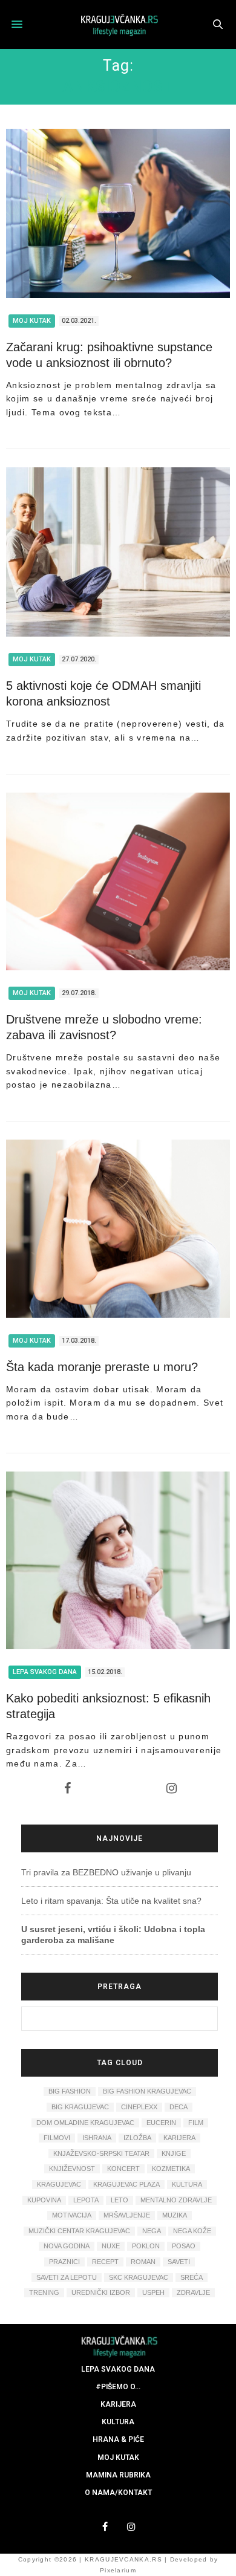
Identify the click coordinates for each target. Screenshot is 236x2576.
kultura (187, 2184)
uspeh (153, 2292)
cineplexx (139, 2107)
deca (179, 2107)
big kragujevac (80, 2107)
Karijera (118, 2404)
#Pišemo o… (118, 2387)
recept (105, 2262)
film (196, 2123)
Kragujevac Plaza (126, 2184)
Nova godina (67, 2246)
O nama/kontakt (118, 2493)
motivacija (72, 2215)
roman (143, 2262)
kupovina (44, 2200)
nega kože (192, 2231)
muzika (175, 2215)
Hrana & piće (118, 2439)
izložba (137, 2138)
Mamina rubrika (118, 2475)
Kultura (118, 2422)
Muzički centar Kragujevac (79, 2231)
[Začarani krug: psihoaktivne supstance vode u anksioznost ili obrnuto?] (118, 213)
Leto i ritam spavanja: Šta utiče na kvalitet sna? (111, 1901)
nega (152, 2231)
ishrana (97, 2138)
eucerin (161, 2123)
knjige (174, 2153)
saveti (179, 2262)
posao (184, 2246)
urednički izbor (101, 2292)
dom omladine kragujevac (85, 2123)
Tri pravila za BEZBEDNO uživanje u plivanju (106, 1872)
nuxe (111, 2246)
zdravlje (193, 2292)
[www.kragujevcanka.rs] (118, 24)
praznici (64, 2262)
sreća (192, 2277)
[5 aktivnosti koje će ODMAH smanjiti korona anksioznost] (118, 552)
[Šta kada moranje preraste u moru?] (118, 1228)
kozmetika (171, 2169)
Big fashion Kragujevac (147, 2091)
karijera (179, 2138)
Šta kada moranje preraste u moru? (102, 1367)
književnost (72, 2169)
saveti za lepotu (67, 2277)
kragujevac (59, 2184)
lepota (86, 2200)
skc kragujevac (139, 2277)
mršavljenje (127, 2215)
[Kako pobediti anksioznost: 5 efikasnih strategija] (118, 1560)
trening (44, 2292)
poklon (146, 2246)
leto (120, 2200)
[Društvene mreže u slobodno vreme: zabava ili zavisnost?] (118, 881)
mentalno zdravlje (176, 2200)
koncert (123, 2169)
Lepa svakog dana (45, 1672)
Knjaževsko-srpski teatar (101, 2153)
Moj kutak (32, 321)
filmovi (57, 2138)
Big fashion (70, 2091)
